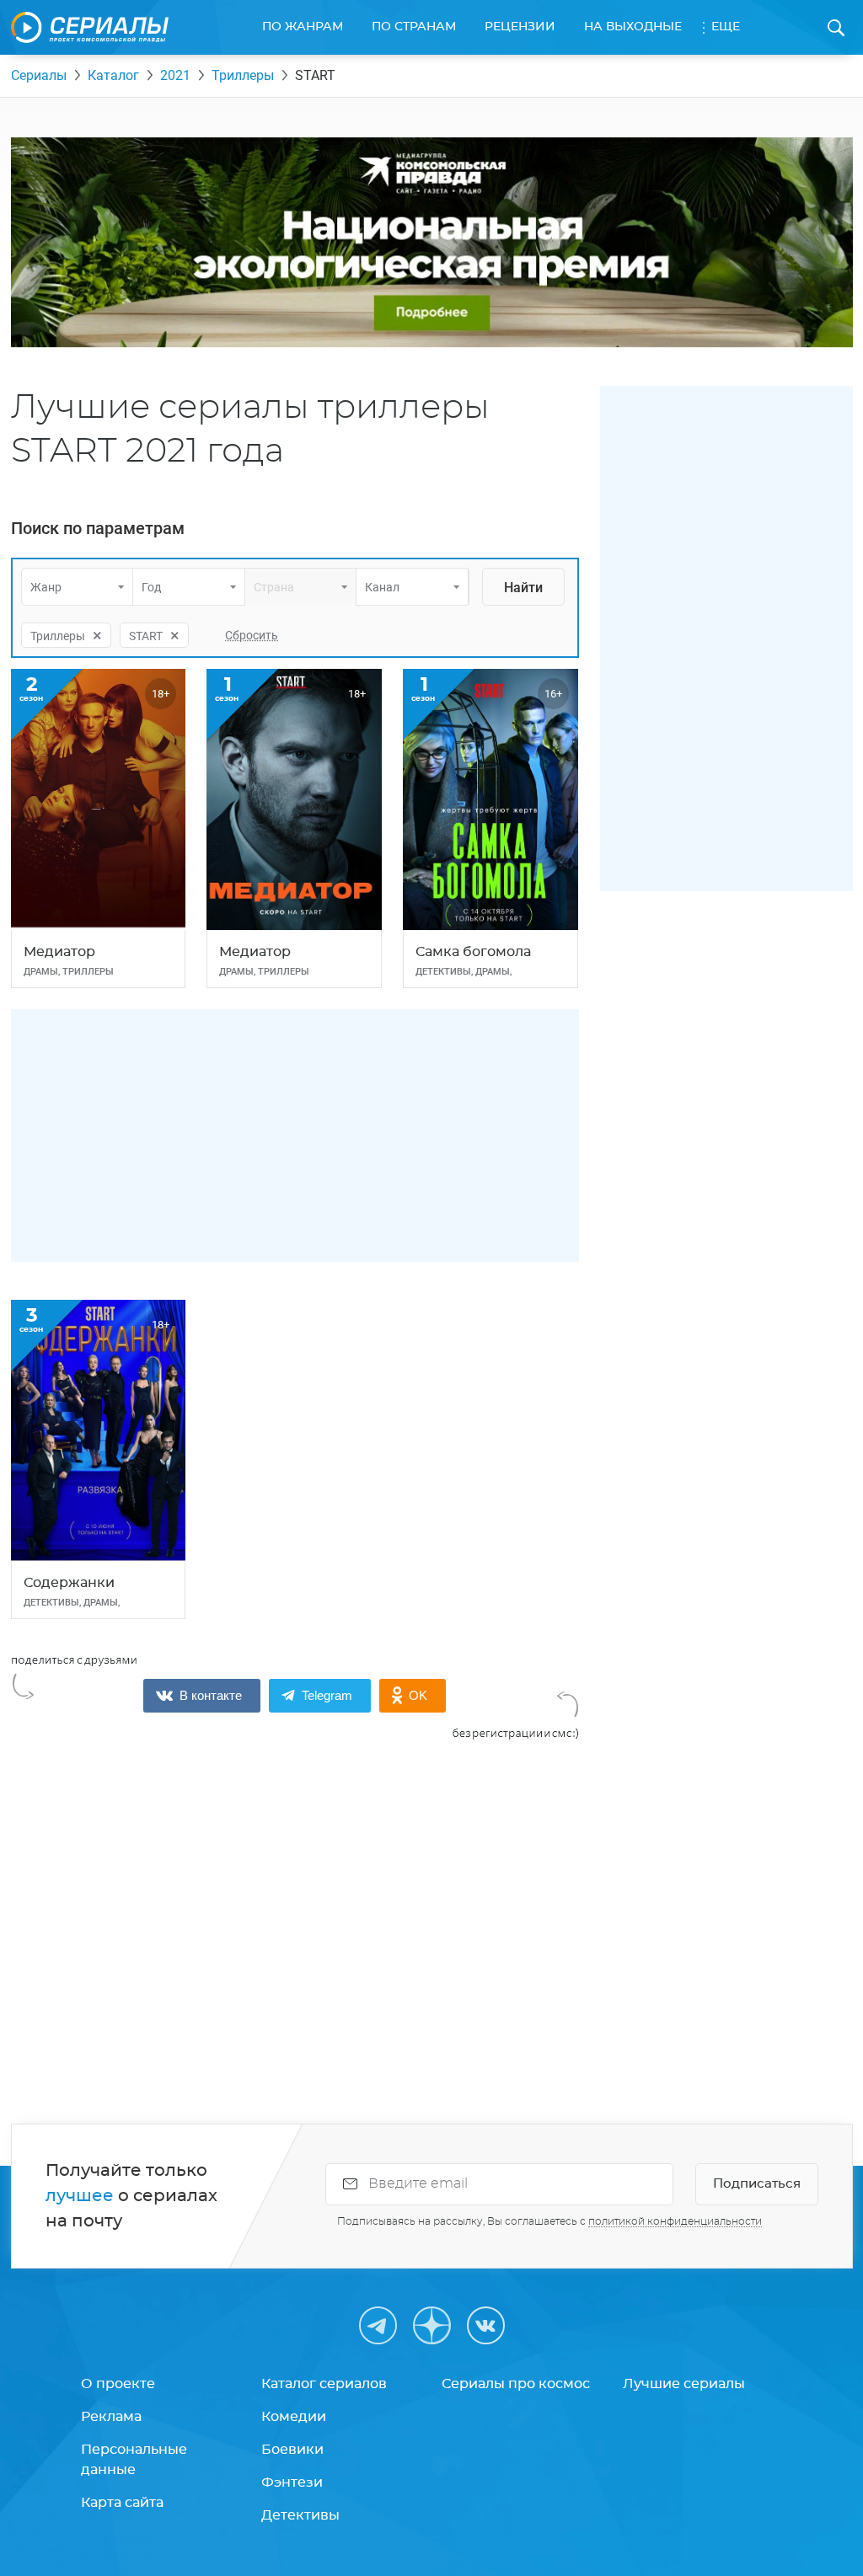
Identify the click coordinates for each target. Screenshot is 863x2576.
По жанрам (303, 27)
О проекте (118, 2384)
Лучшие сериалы (684, 2384)
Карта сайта (122, 2503)
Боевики (292, 2450)
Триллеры (243, 75)
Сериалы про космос (516, 2384)
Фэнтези (292, 2482)
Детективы (300, 2515)
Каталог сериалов (324, 2384)
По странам (414, 27)
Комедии (294, 2417)
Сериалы (39, 75)
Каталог (113, 75)
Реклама (111, 2417)
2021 (175, 75)
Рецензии (520, 27)
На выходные (633, 27)
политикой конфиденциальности (675, 2221)
